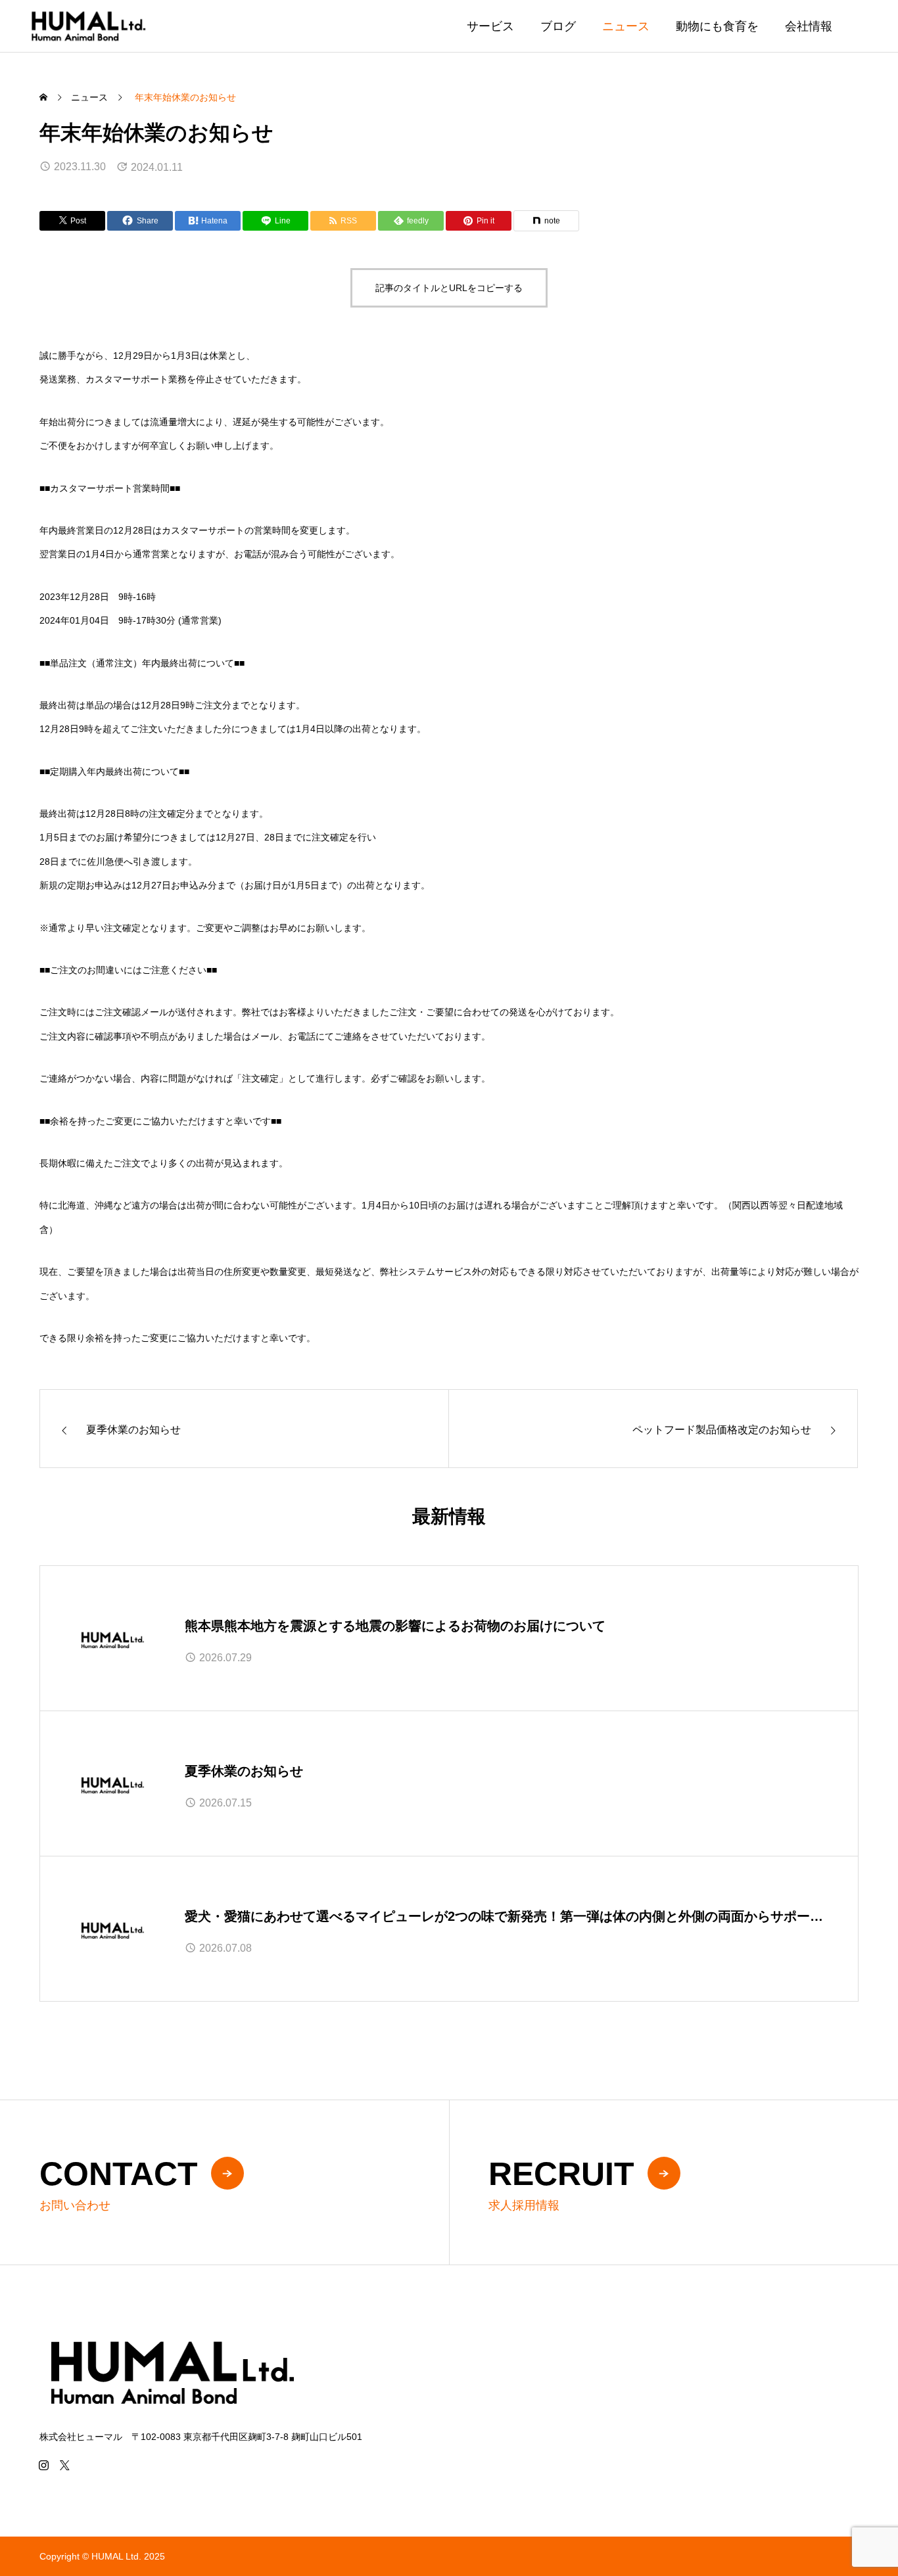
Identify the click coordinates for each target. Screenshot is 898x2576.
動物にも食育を (717, 26)
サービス (490, 26)
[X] (64, 2465)
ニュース (626, 26)
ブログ (558, 26)
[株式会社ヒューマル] (88, 26)
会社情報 (809, 26)
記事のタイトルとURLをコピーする (449, 288)
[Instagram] (43, 2465)
